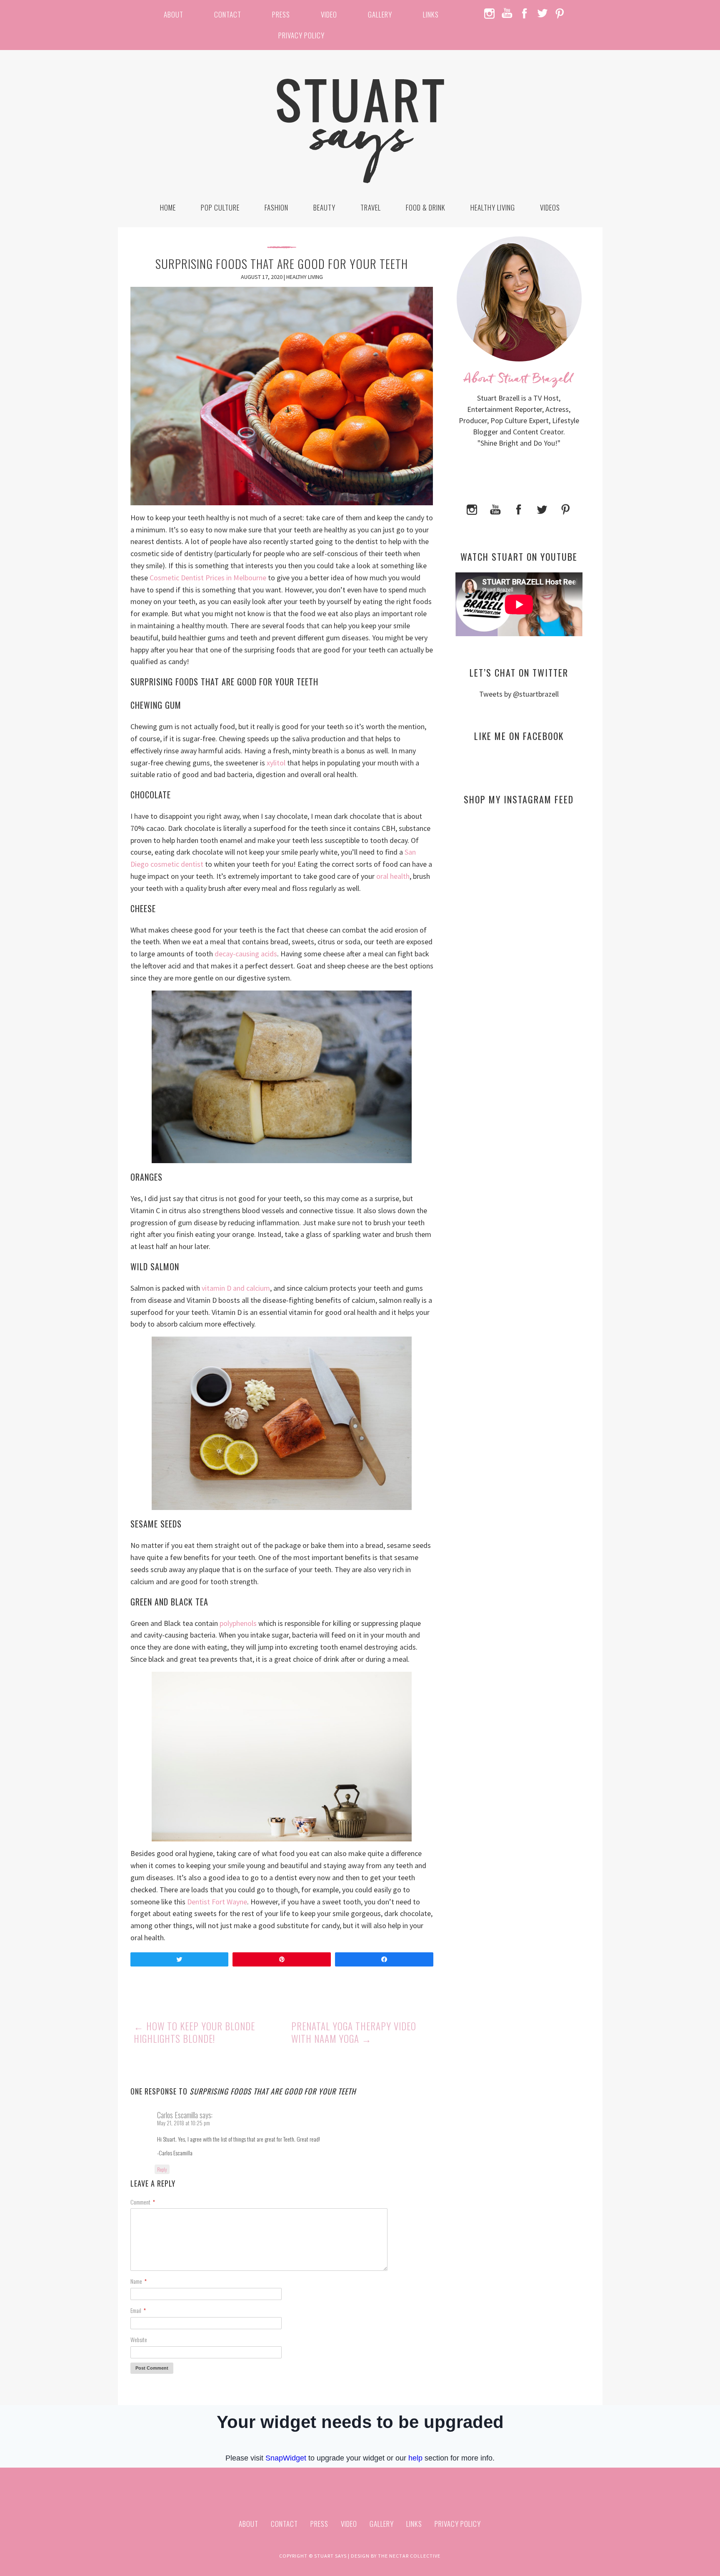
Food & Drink (426, 207)
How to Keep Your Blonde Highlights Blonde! (194, 2032)
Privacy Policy (301, 35)
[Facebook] (519, 508)
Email (138, 2310)
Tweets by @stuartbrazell (519, 694)
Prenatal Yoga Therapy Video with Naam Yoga (354, 2032)
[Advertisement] (519, 892)
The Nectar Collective (409, 2556)
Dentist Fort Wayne (217, 1902)
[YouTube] (495, 508)
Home (168, 207)
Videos (550, 207)
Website (139, 2339)
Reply (162, 2169)
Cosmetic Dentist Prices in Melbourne (208, 578)
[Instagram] (472, 508)
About (174, 14)
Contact (228, 14)
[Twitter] (542, 508)
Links (431, 14)
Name (139, 2281)
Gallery (380, 14)
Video (329, 14)
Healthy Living (493, 207)
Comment (143, 2202)
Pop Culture (220, 207)
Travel (371, 207)
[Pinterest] (565, 508)
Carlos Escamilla (177, 2115)
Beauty (324, 207)
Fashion (276, 207)
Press (281, 14)
